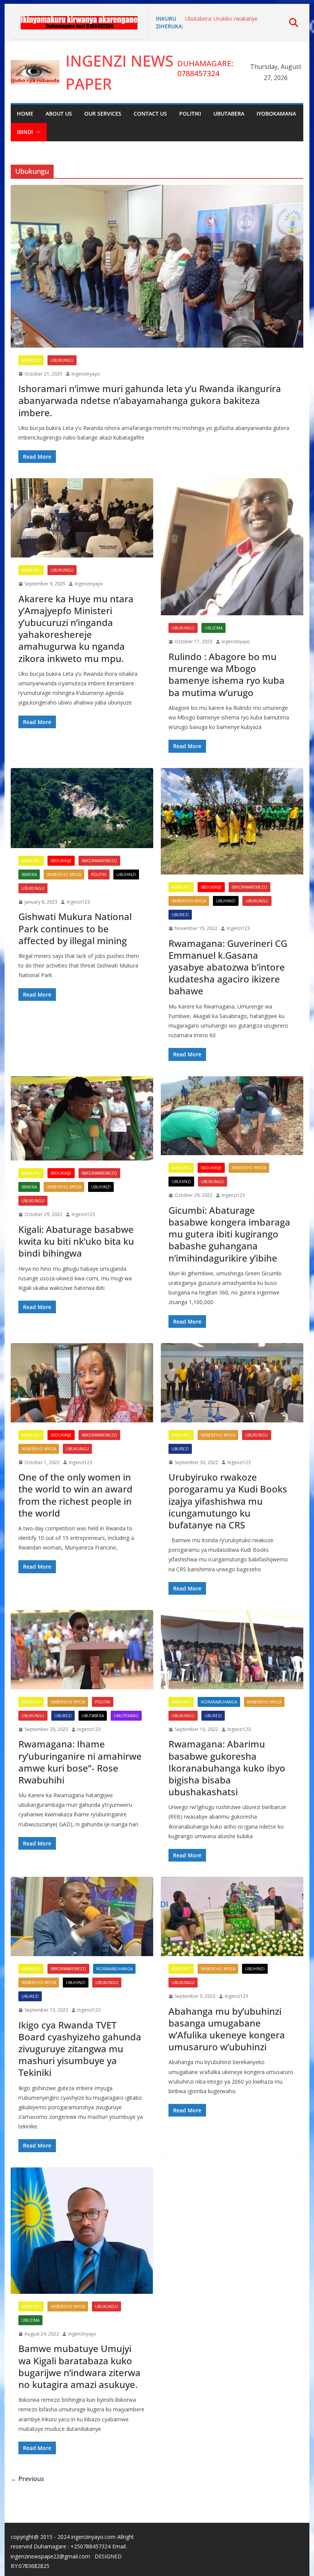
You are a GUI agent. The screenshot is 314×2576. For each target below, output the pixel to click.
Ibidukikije (61, 861)
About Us (59, 114)
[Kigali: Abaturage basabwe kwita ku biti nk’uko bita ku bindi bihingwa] (82, 1119)
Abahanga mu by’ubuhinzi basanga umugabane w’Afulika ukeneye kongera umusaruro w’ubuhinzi (227, 2029)
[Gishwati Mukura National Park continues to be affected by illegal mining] (82, 808)
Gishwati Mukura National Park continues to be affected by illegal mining (75, 928)
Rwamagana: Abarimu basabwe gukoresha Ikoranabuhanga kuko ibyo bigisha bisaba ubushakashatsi (227, 1768)
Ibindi (25, 132)
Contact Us (150, 114)
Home (25, 114)
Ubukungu (62, 360)
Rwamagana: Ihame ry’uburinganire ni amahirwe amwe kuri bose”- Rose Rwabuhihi (80, 1762)
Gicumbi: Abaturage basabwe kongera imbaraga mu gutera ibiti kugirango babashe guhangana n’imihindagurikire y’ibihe (229, 1234)
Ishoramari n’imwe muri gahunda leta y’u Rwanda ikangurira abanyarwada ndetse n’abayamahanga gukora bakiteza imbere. (150, 400)
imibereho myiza (64, 874)
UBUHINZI (126, 874)
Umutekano (126, 1716)
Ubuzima (213, 628)
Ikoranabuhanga (219, 1702)
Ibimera (29, 874)
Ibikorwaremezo (99, 861)
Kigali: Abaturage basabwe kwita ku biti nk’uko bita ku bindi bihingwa (76, 1241)
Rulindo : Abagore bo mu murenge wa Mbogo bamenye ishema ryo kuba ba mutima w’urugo (227, 674)
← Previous (27, 2479)
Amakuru (31, 360)
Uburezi (180, 915)
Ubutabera (229, 114)
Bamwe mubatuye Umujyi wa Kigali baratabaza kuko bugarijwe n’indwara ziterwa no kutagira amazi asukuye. (79, 2366)
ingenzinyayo (86, 374)
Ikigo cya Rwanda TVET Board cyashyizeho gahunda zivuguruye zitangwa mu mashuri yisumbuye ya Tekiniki (80, 2049)
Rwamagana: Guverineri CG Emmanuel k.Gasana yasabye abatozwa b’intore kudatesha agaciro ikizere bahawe (228, 967)
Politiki (190, 114)
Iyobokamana (276, 114)
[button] (37, 132)
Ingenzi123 (78, 902)
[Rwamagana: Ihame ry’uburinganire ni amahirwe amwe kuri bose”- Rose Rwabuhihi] (82, 1650)
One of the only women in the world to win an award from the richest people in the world (75, 1495)
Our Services (103, 114)
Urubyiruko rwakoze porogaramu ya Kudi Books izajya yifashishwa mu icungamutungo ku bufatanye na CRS (228, 1501)
